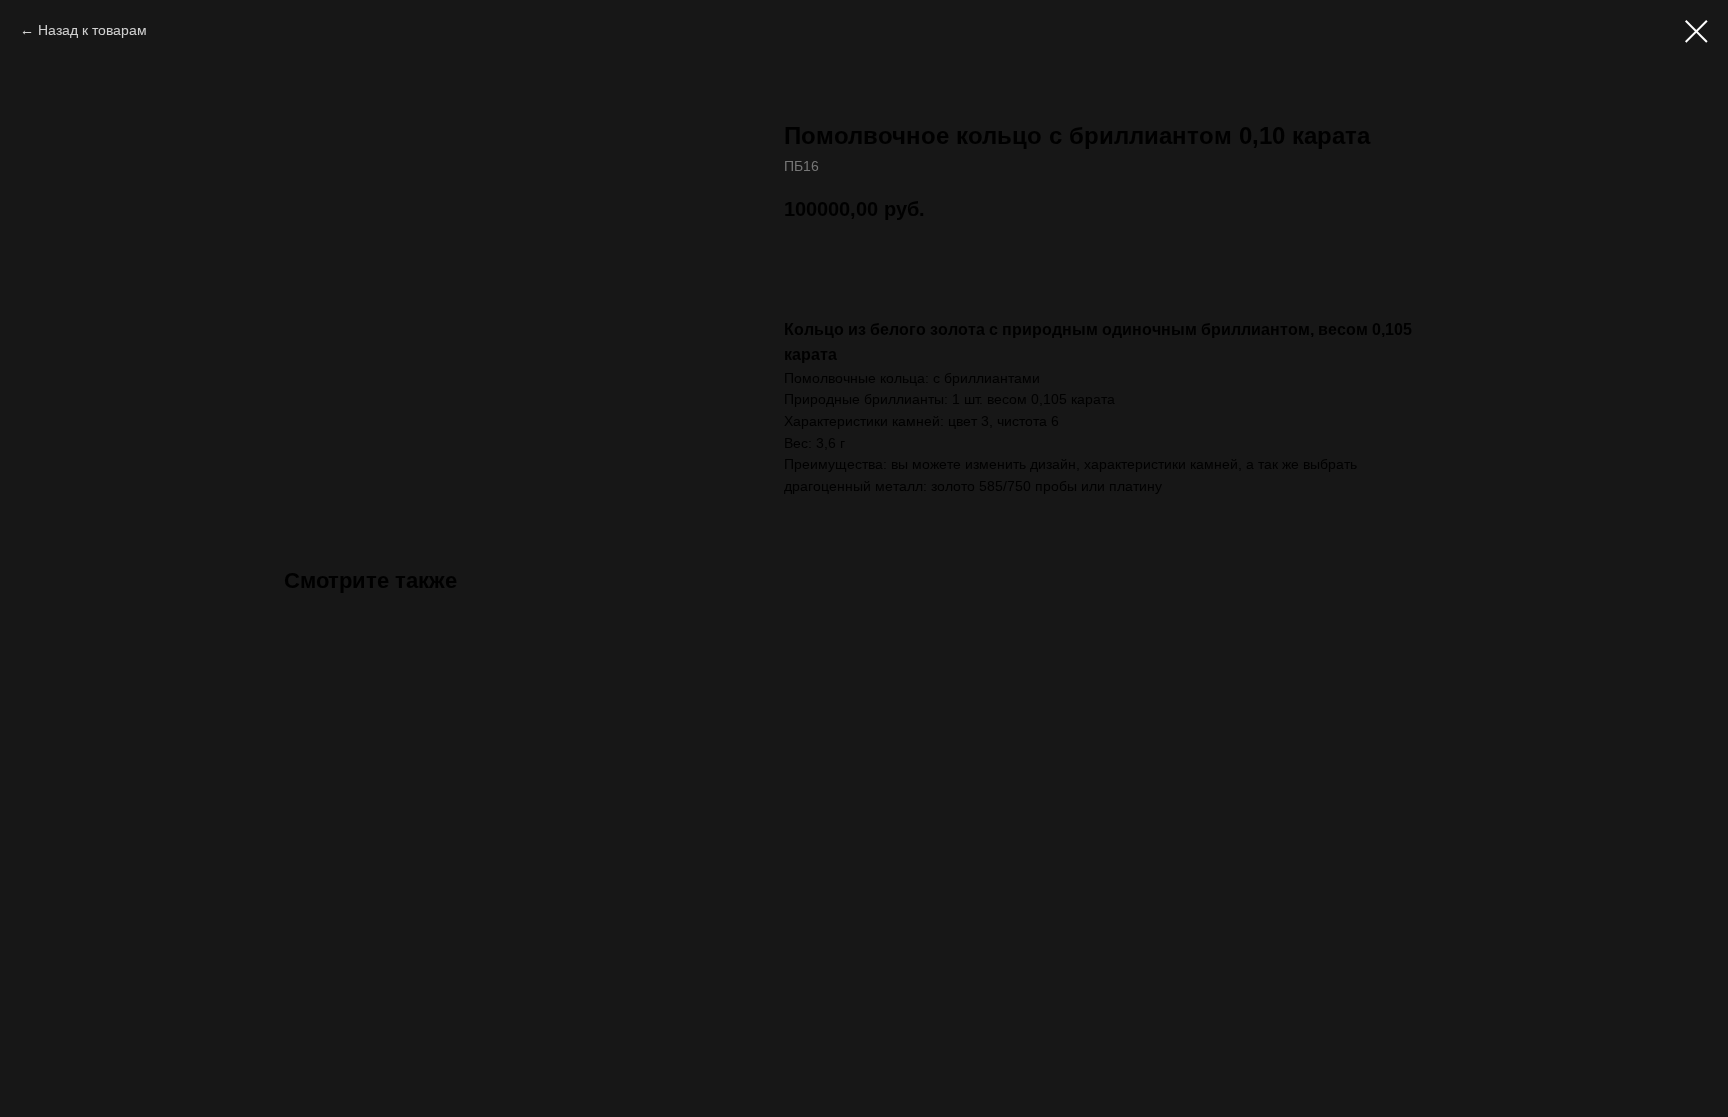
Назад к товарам (92, 30)
